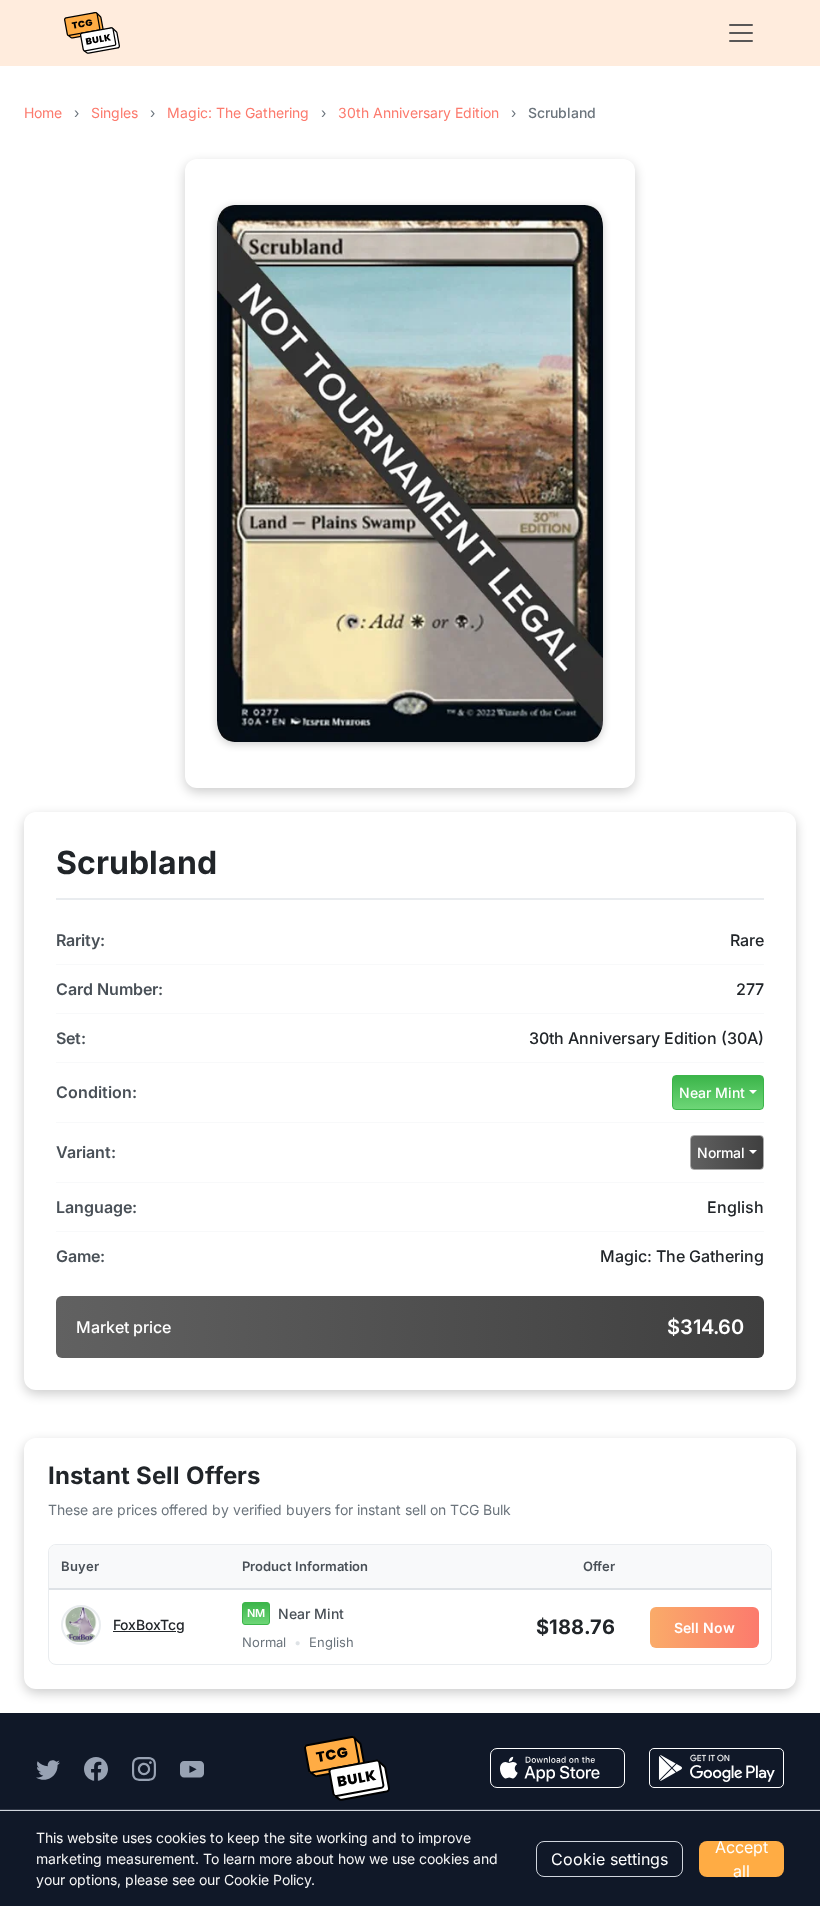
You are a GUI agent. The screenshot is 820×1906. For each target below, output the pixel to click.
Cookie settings (609, 1859)
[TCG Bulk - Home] (92, 33)
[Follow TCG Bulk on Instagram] (144, 1768)
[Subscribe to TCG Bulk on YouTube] (192, 1768)
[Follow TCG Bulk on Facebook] (96, 1768)
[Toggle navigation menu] (735, 33)
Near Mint (712, 1092)
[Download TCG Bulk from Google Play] (716, 1768)
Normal (721, 1152)
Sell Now (704, 1627)
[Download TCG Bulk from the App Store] (557, 1768)
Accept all (741, 1859)
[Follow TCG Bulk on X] (48, 1768)
